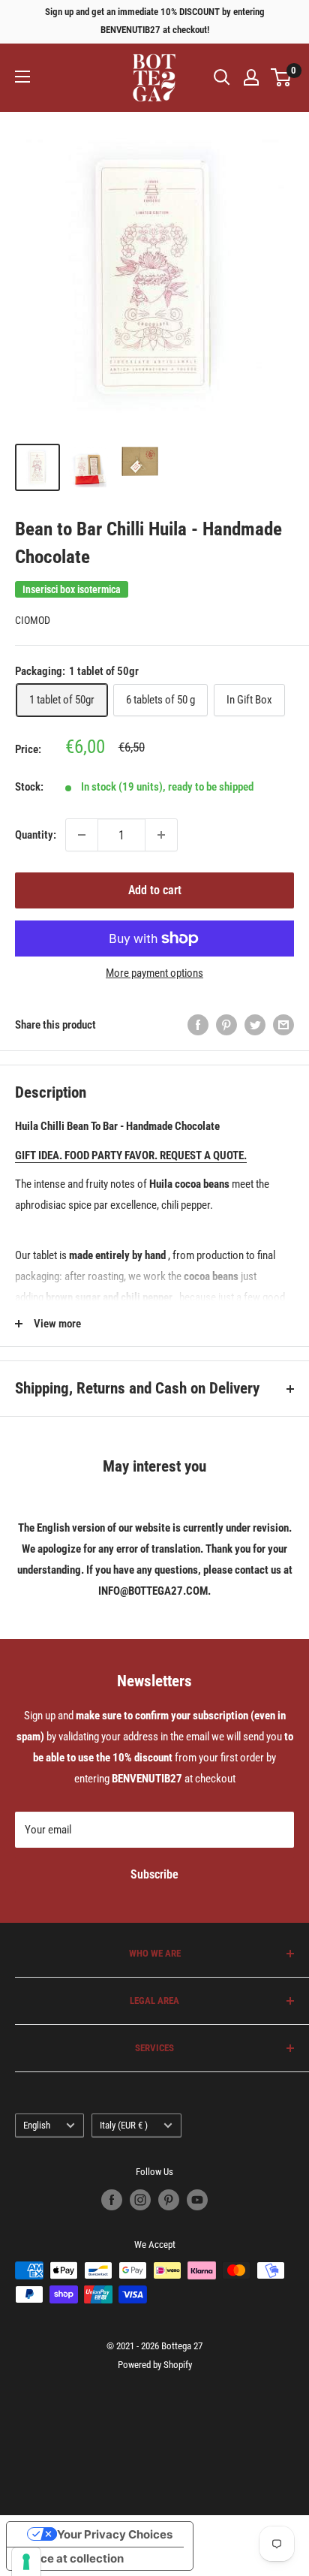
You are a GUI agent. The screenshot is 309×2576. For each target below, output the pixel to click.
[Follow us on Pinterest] (169, 2200)
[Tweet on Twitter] (255, 1024)
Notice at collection (71, 2558)
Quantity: (36, 835)
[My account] (251, 77)
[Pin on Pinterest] (226, 1024)
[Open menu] (22, 77)
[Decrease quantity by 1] (82, 835)
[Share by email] (283, 1024)
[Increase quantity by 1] (161, 835)
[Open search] (222, 77)
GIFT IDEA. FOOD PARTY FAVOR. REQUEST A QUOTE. (131, 1155)
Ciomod (33, 620)
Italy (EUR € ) (124, 2125)
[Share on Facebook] (198, 1024)
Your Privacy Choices (115, 2534)
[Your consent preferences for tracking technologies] (26, 2562)
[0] (282, 77)
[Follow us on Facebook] (112, 2200)
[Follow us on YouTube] (197, 2200)
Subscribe (154, 1874)
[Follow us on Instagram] (140, 2200)
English (37, 2125)
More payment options (154, 973)
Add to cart (155, 890)
